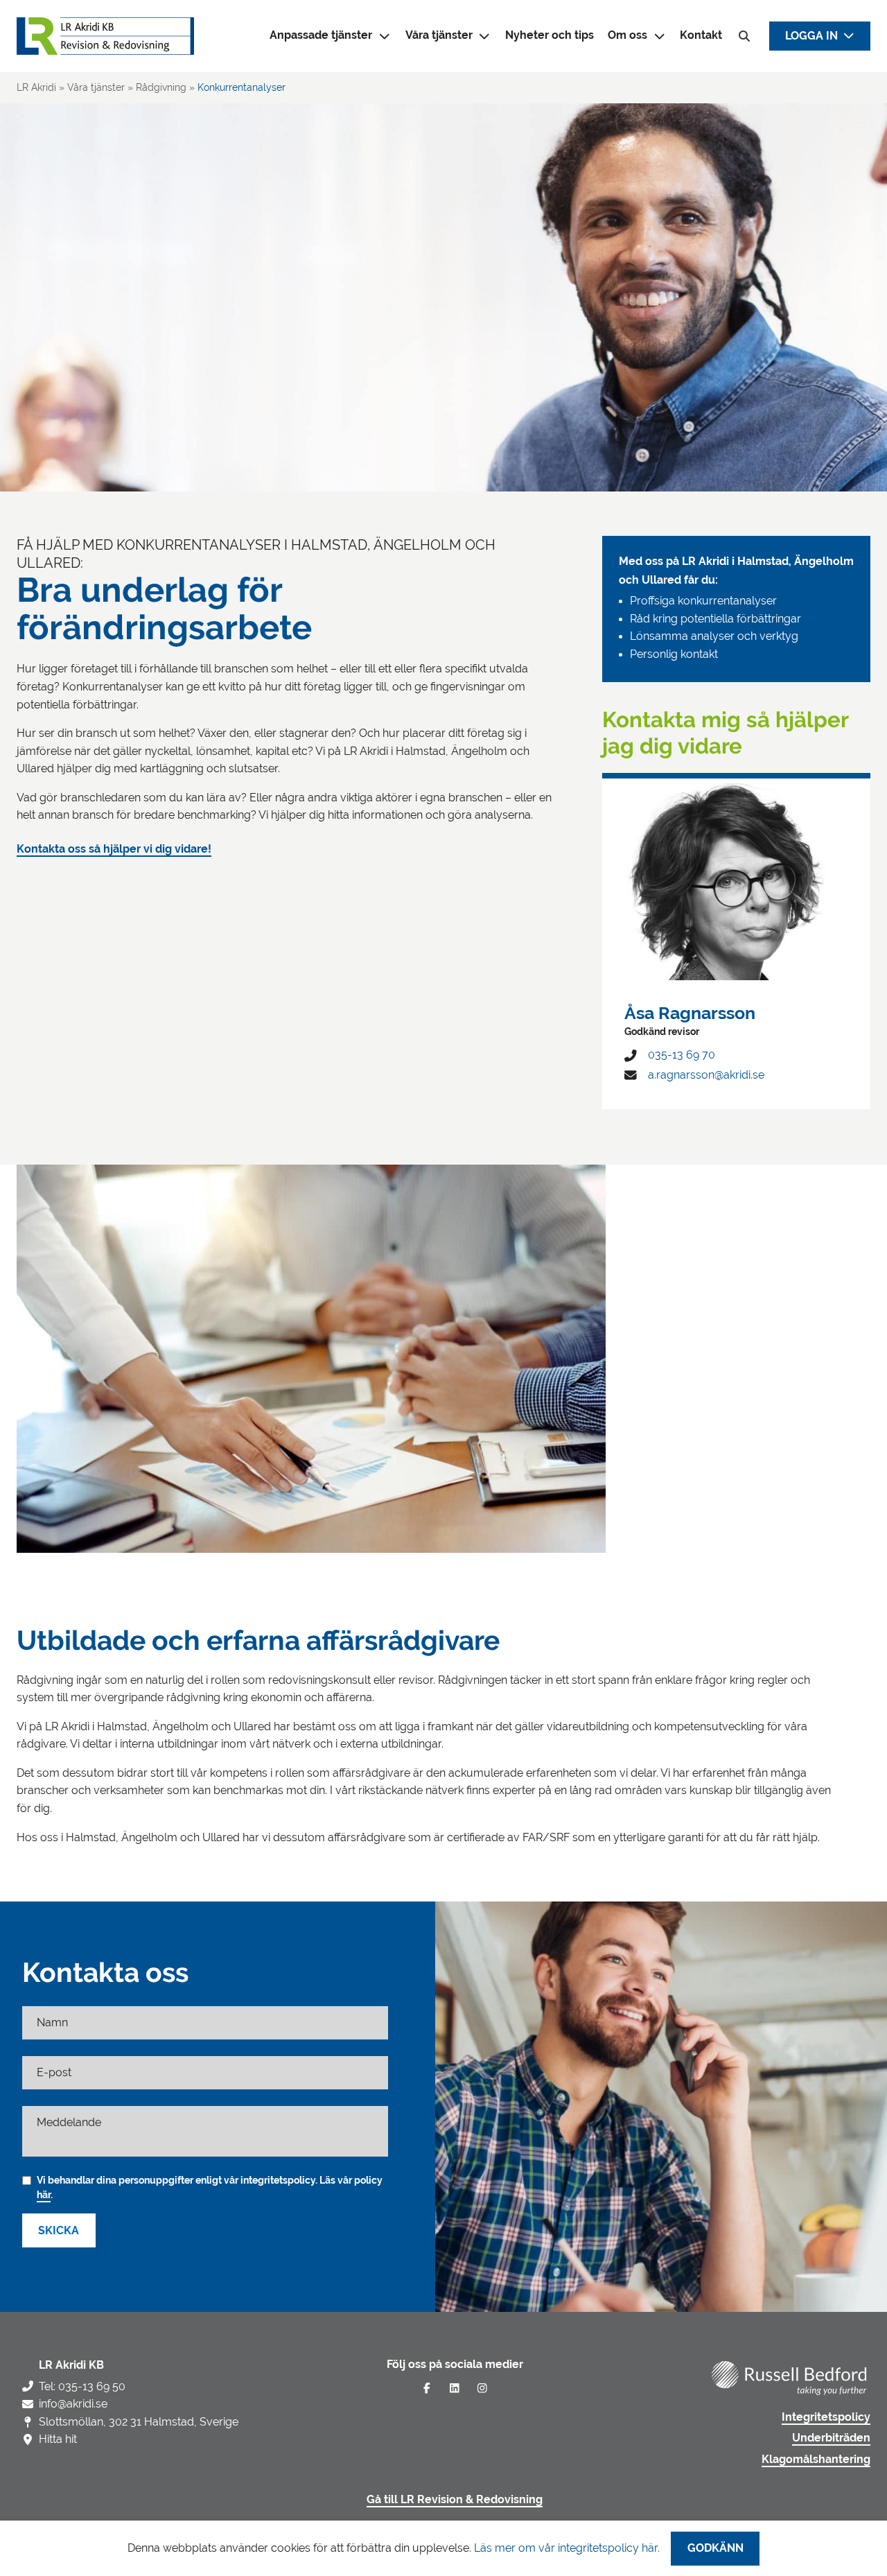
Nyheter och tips (550, 35)
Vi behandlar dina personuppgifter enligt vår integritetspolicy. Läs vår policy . (210, 2187)
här (44, 2195)
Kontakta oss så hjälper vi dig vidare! (114, 849)
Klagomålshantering (816, 2460)
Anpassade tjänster (321, 35)
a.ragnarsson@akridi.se (706, 1075)
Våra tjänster (439, 35)
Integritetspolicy (826, 2417)
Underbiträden (831, 2438)
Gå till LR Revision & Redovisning (455, 2500)
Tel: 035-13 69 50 (82, 2386)
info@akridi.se (73, 2404)
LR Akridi (36, 87)
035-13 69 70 (682, 1055)
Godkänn (715, 2548)
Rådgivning (161, 87)
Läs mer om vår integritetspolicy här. (567, 2548)
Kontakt (701, 35)
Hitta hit (58, 2439)
